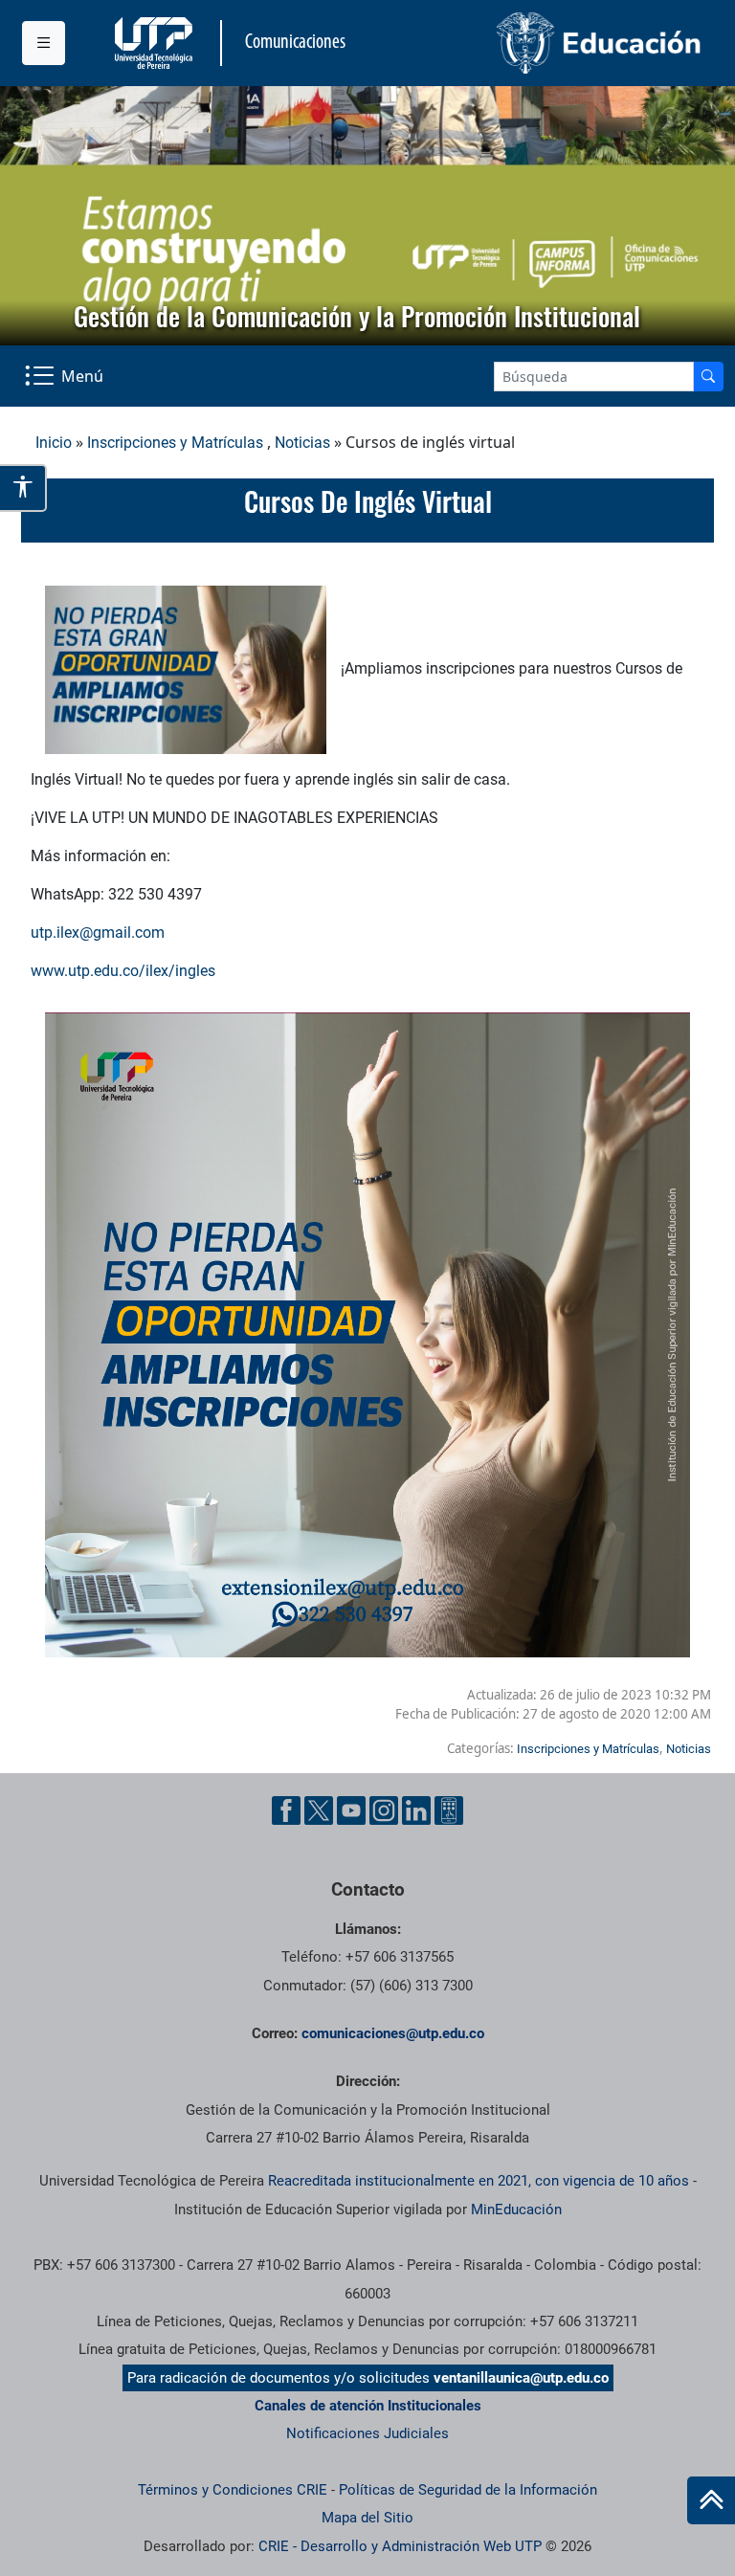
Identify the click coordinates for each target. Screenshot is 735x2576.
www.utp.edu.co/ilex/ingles (123, 971)
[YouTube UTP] (351, 1810)
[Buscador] (708, 377)
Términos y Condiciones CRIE (233, 2490)
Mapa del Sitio (367, 2518)
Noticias (302, 443)
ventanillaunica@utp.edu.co (521, 2378)
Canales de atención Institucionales (368, 2406)
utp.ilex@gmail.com (98, 933)
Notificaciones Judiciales (367, 2433)
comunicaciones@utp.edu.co (393, 2033)
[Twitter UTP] (319, 1810)
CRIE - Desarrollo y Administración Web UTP (400, 2546)
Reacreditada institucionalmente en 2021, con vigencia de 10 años (479, 2181)
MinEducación (516, 2210)
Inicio (54, 443)
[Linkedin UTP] (416, 1810)
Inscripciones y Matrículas (175, 443)
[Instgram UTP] (384, 1810)
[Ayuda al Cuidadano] (449, 1810)
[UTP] (156, 43)
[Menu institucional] (44, 43)
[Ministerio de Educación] (541, 43)
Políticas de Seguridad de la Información (468, 2490)
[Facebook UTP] (286, 1810)
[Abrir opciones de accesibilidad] (23, 488)
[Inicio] (711, 2500)
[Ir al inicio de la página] (711, 2500)
